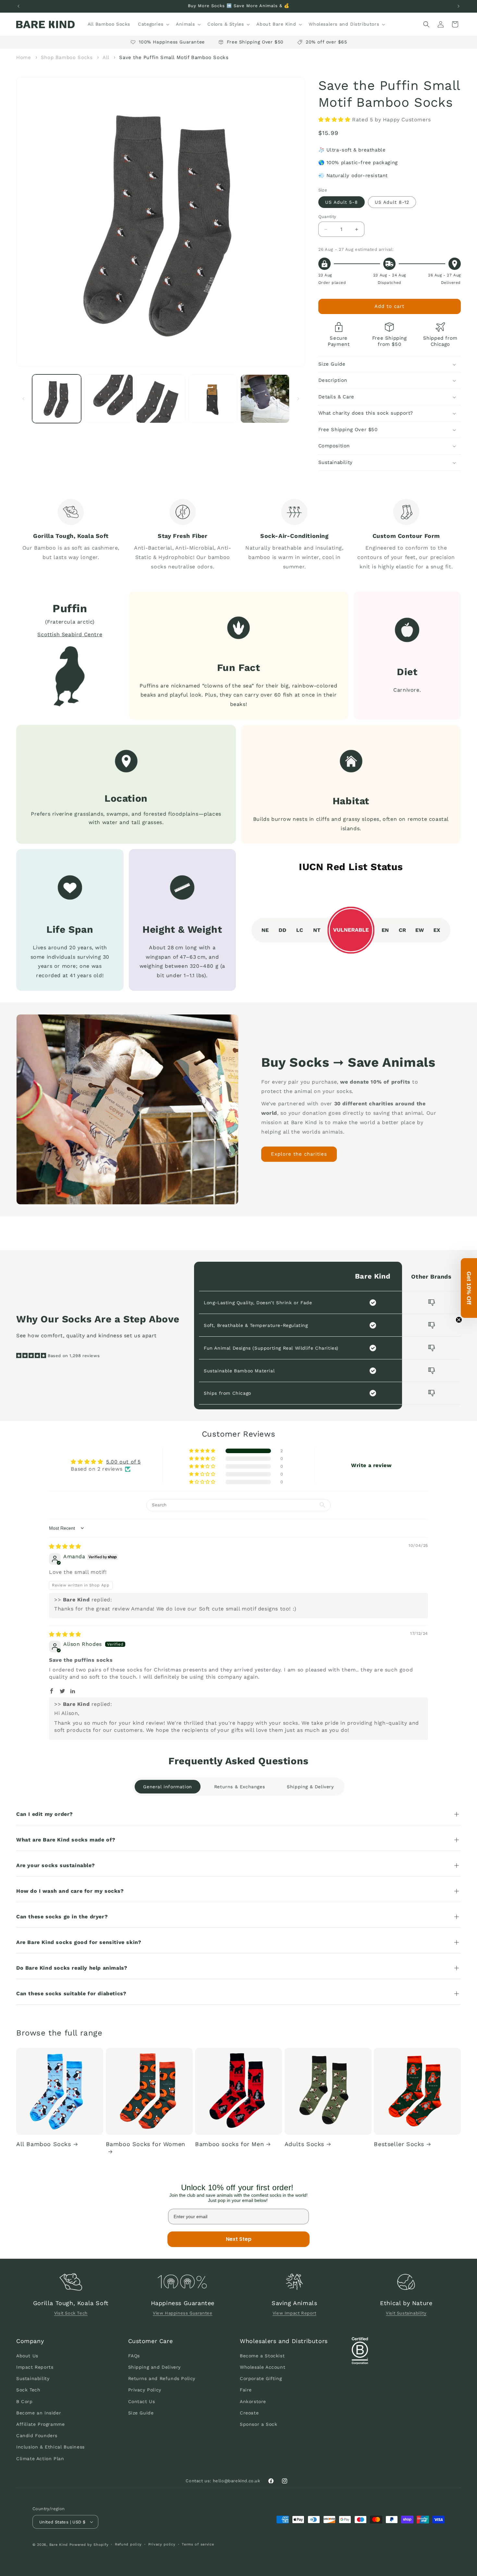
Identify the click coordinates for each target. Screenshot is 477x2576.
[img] (65, 1546)
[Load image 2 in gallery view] (109, 399)
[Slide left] (23, 399)
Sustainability (33, 2378)
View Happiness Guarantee (183, 2313)
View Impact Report (294, 2313)
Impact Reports (35, 2367)
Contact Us (142, 2401)
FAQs (134, 2356)
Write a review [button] (371, 1465)
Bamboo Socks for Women (146, 2144)
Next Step (239, 2239)
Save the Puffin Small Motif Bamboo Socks (174, 57)
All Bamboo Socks (44, 2144)
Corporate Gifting (261, 2378)
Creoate (249, 2413)
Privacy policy (162, 2544)
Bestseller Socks (399, 2144)
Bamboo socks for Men (229, 2144)
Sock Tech (28, 2390)
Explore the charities (299, 1154)
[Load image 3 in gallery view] (161, 399)
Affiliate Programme (40, 2424)
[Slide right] (298, 399)
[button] (153, 24)
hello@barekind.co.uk (237, 2481)
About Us (27, 2356)
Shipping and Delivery (155, 2367)
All (107, 57)
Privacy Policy (145, 2390)
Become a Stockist (262, 2356)
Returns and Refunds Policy (162, 2378)
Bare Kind (59, 2545)
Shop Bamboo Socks (67, 57)
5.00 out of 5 (123, 1462)
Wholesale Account (263, 2367)
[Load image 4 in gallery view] (213, 399)
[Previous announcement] (18, 6)
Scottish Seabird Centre (70, 634)
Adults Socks (304, 2144)
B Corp (24, 2401)
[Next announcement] (459, 6)
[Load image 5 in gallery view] (265, 399)
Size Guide (141, 2413)
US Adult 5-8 (342, 202)
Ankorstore (253, 2401)
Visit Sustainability (406, 2313)
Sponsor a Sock (258, 2424)
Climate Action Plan (40, 2459)
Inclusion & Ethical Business (50, 2447)
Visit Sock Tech (71, 2313)
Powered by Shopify (89, 2545)
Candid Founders (37, 2436)
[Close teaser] (459, 1320)
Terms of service (198, 2544)
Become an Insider (39, 2413)
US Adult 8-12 (392, 202)
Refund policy (128, 2544)
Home (24, 57)
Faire (246, 2390)
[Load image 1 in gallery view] (57, 399)
